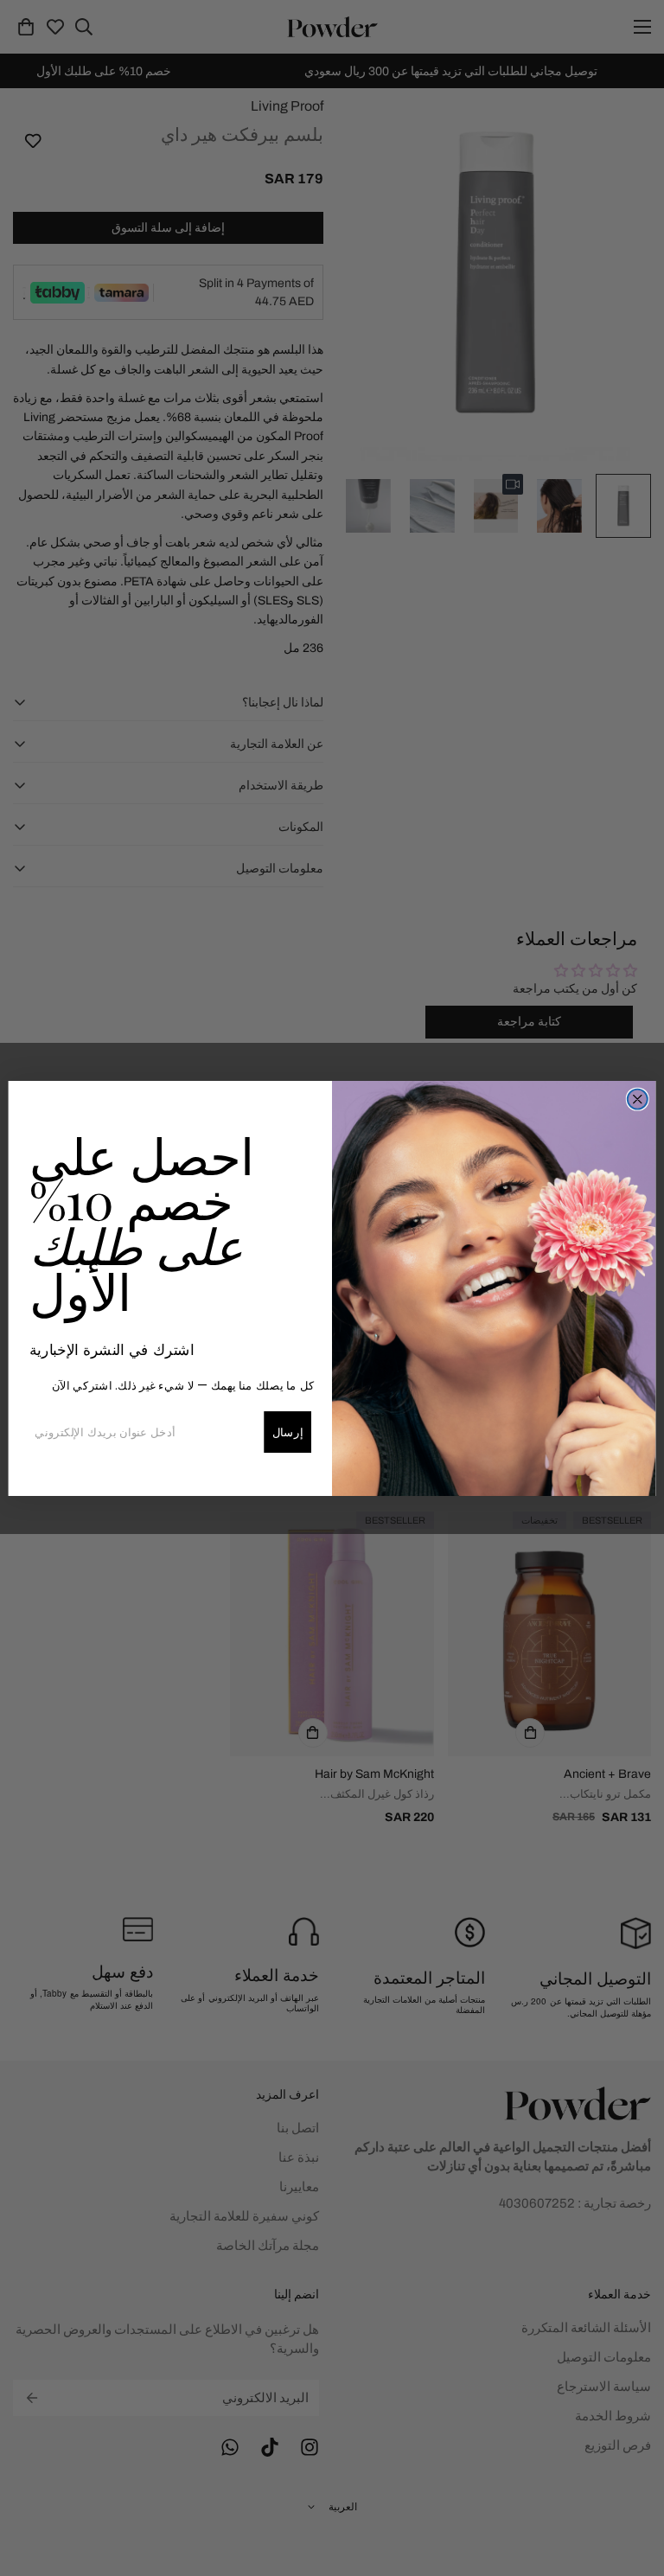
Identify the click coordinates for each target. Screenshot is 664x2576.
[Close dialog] (638, 1099)
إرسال (288, 1432)
